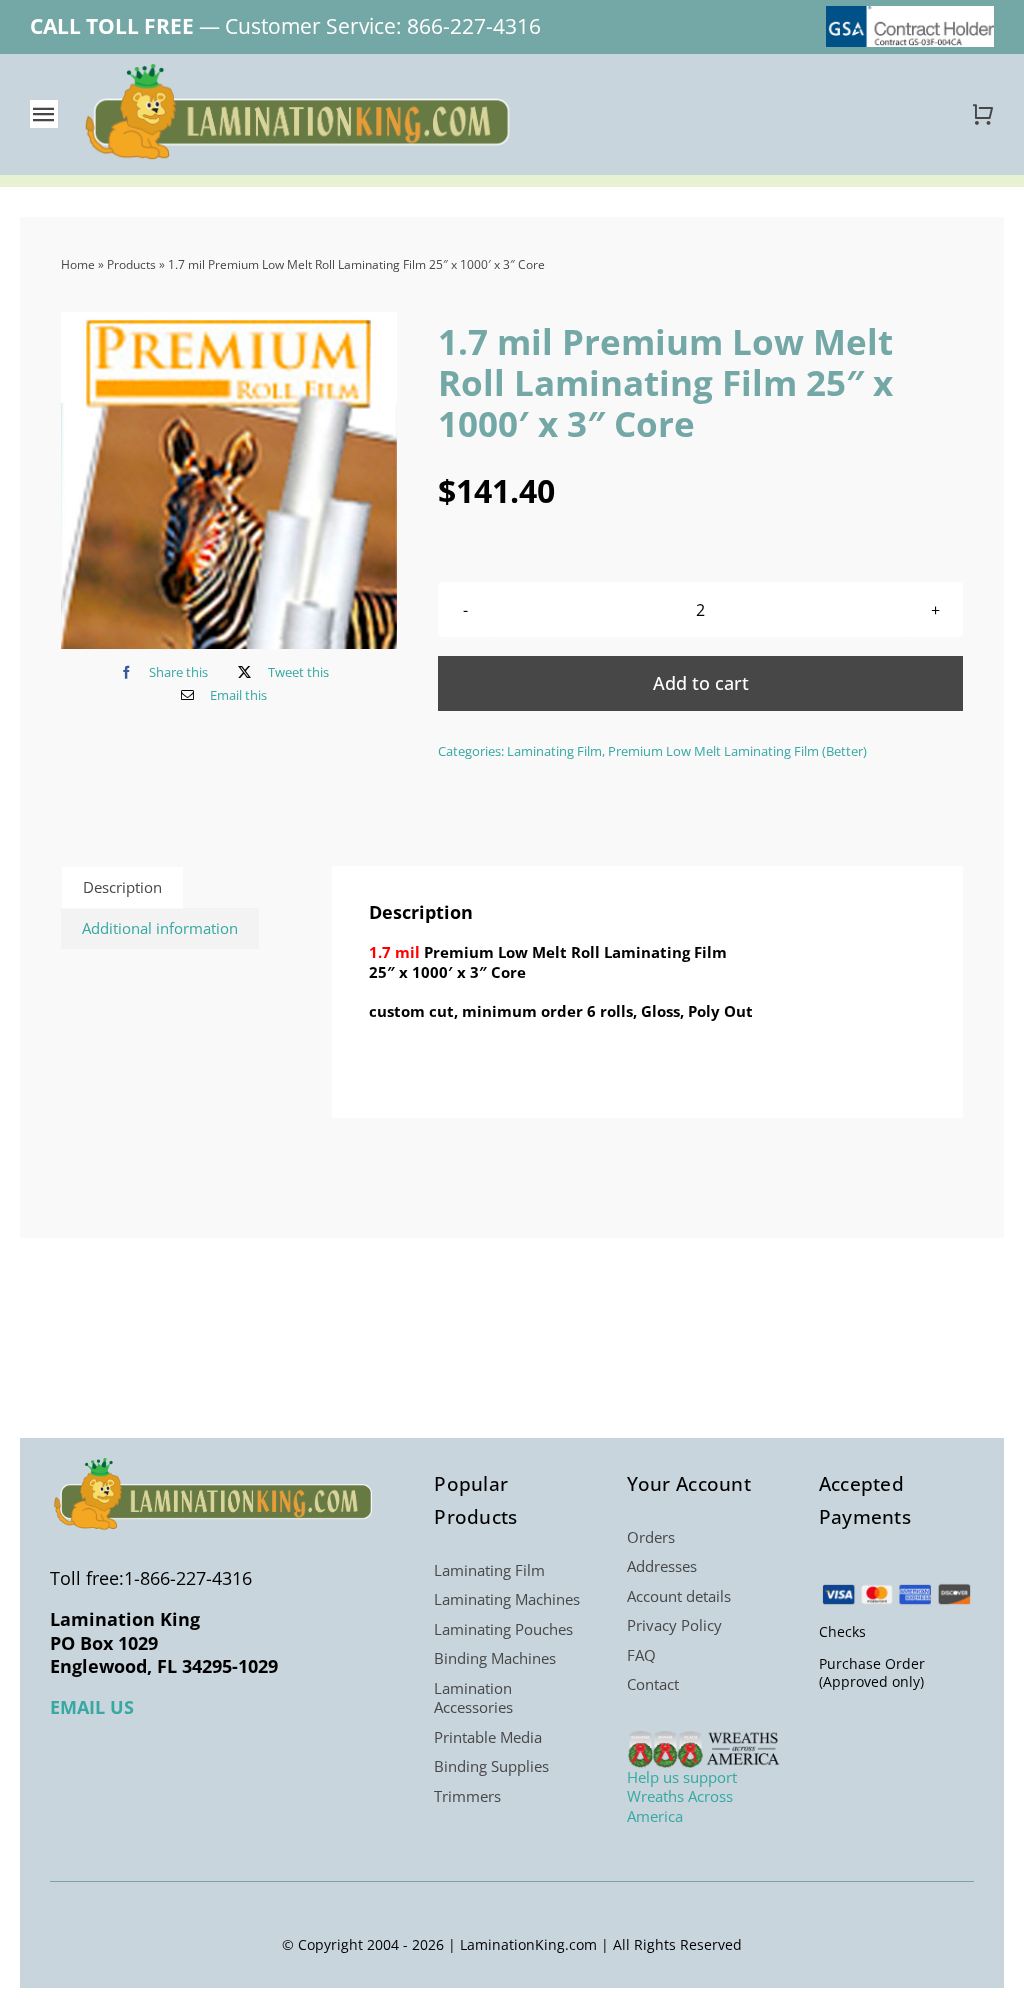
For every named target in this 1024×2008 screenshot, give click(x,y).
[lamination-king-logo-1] (300, 71)
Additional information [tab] (160, 928)
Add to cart (701, 683)
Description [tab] (122, 887)
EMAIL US (92, 1707)
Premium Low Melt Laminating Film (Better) (737, 751)
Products (131, 264)
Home (78, 264)
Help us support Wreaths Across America (682, 1796)
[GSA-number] (910, 13)
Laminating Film (554, 751)
